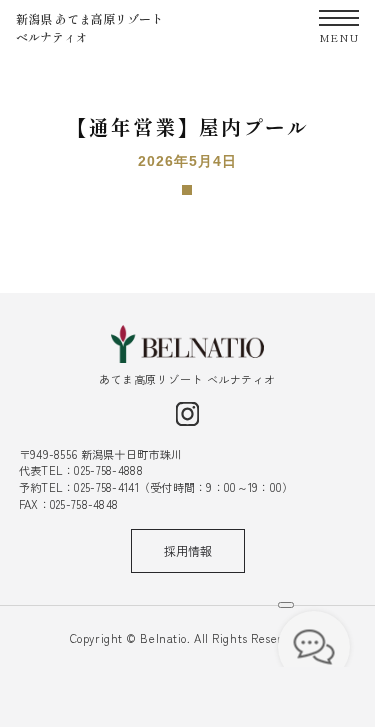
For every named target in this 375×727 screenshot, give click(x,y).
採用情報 (188, 550)
